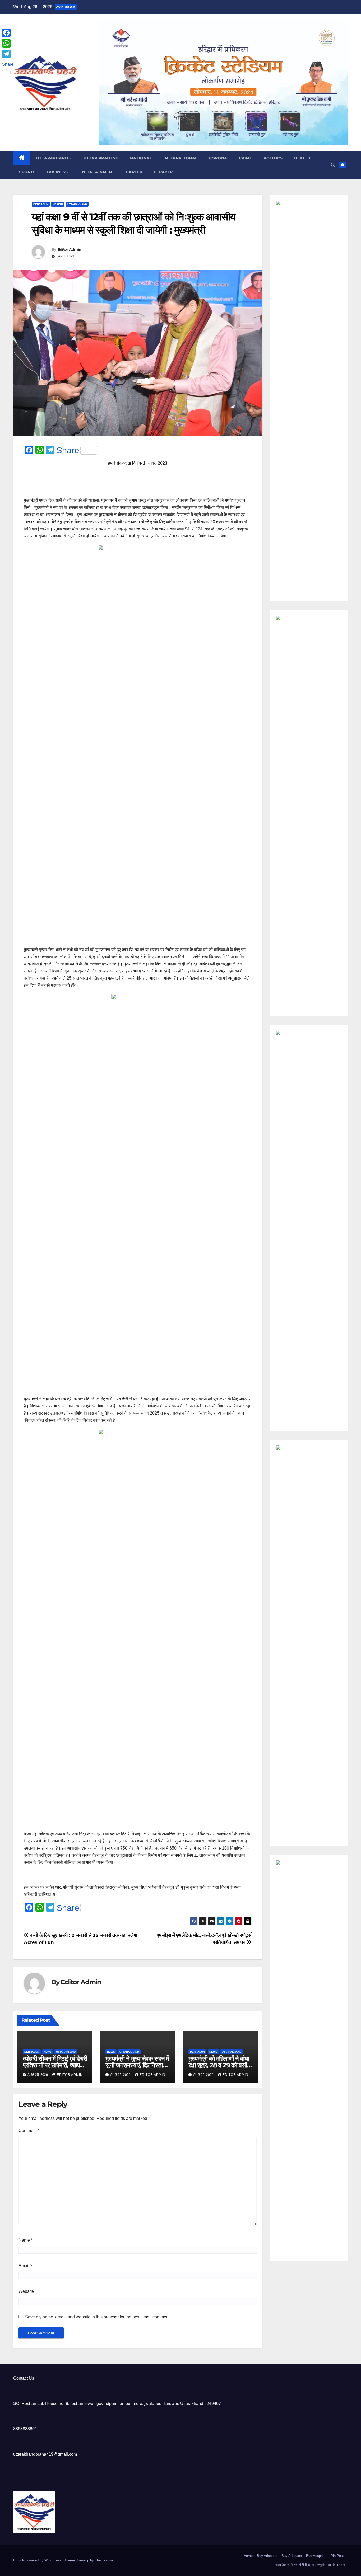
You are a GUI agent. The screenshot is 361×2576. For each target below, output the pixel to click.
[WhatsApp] (8, 43)
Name (26, 2240)
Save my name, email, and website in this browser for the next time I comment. (98, 2317)
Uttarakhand (53, 158)
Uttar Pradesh (101, 158)
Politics (273, 158)
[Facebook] (8, 33)
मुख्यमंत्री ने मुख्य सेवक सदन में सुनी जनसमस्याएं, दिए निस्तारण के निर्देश (137, 2065)
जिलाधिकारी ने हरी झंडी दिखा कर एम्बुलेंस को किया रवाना (310, 2565)
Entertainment (97, 172)
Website (26, 2291)
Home (248, 2556)
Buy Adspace (267, 2556)
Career (134, 172)
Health (302, 158)
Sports (27, 172)
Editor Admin (70, 249)
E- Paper (163, 172)
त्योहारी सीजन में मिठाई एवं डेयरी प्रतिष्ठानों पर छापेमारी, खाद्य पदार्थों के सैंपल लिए (55, 2065)
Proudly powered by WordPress (38, 2560)
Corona (218, 158)
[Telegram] (8, 54)
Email (25, 2266)
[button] (333, 165)
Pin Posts (338, 2556)
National (141, 158)
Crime (246, 158)
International (180, 158)
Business (57, 172)
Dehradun (41, 204)
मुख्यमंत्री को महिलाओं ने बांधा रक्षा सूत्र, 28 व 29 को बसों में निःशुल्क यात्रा (220, 2065)
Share (68, 450)
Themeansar (104, 2560)
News (48, 2052)
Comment (29, 2131)
